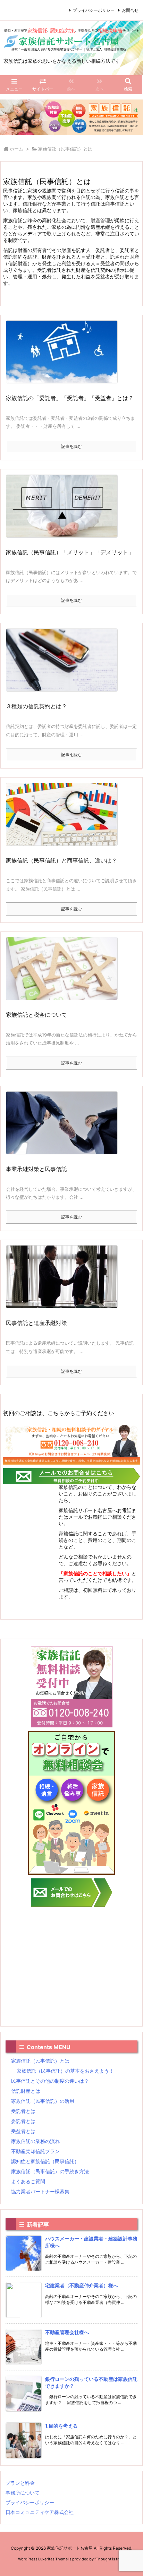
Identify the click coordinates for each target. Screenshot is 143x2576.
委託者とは (23, 2121)
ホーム (16, 149)
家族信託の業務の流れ (35, 2141)
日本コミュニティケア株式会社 (40, 2512)
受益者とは (23, 2131)
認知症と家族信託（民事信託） (45, 2161)
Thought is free (109, 2559)
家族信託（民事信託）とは (40, 2061)
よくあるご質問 (28, 2181)
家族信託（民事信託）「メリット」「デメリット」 (70, 552)
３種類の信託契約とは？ (36, 706)
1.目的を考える (61, 2426)
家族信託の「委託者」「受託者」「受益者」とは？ (70, 398)
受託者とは (23, 2111)
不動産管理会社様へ (67, 2332)
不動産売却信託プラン (35, 2151)
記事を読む (71, 446)
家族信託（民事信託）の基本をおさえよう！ (65, 2071)
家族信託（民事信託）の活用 (43, 2101)
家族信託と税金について (36, 1015)
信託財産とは (26, 2091)
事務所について (23, 2493)
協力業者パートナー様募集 (40, 2191)
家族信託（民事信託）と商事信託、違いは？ (61, 860)
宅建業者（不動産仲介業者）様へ (82, 2285)
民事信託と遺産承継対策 (36, 1323)
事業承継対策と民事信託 (36, 1169)
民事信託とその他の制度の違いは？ (50, 2081)
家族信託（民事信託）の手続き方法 (50, 2171)
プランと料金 (20, 2483)
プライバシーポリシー (94, 10)
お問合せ (130, 10)
